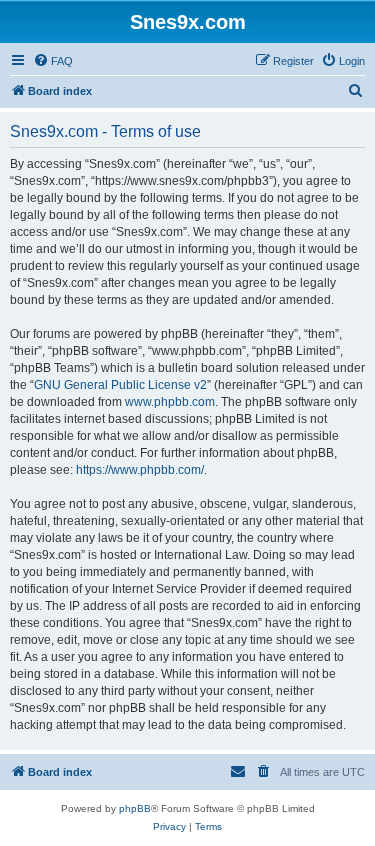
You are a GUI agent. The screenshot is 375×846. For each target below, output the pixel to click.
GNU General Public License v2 (120, 385)
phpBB (135, 808)
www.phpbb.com (170, 402)
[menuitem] (53, 61)
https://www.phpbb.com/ (140, 470)
